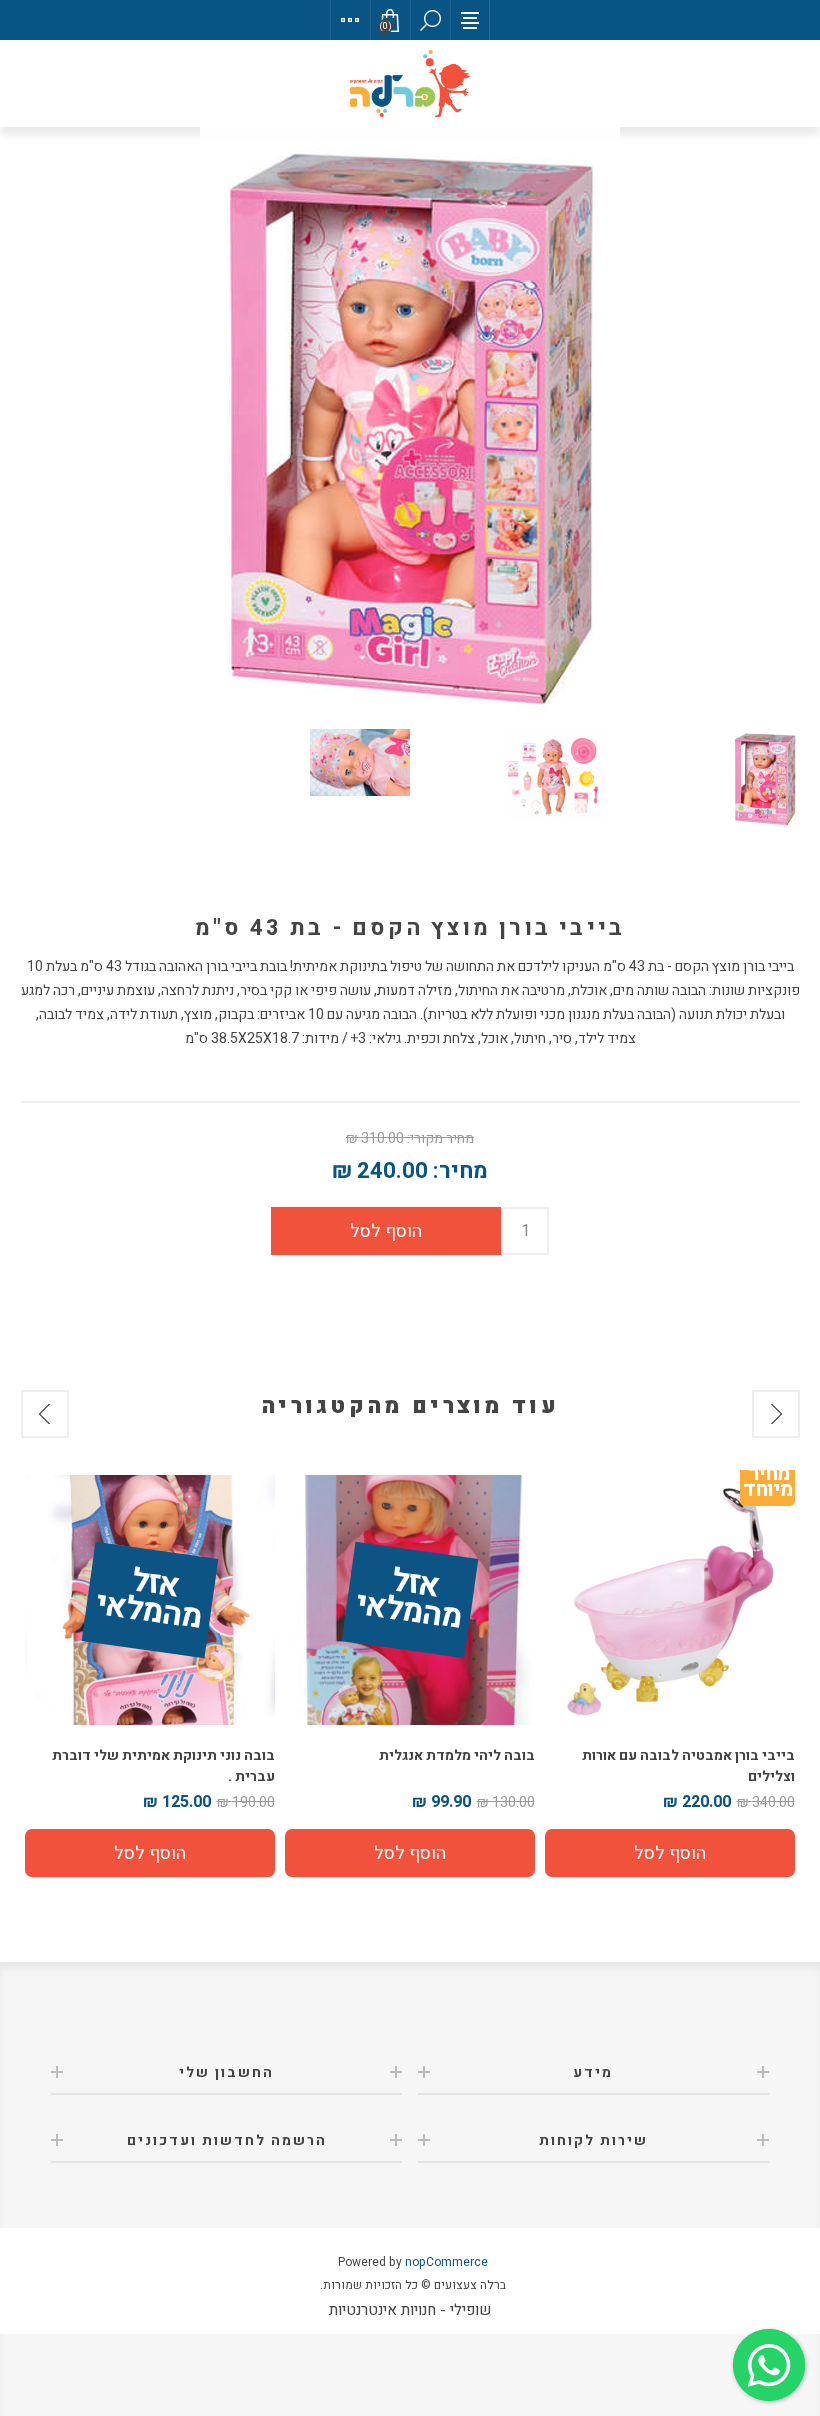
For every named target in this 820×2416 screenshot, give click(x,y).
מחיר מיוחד (767, 1485)
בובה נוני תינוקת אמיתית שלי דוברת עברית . (163, 1766)
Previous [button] (776, 1414)
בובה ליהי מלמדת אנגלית (457, 1755)
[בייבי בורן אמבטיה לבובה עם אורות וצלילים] (670, 1600)
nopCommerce (446, 2262)
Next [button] (45, 1414)
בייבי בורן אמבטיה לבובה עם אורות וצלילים (688, 1766)
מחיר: (460, 1171)
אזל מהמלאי (408, 1601)
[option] (670, 1676)
